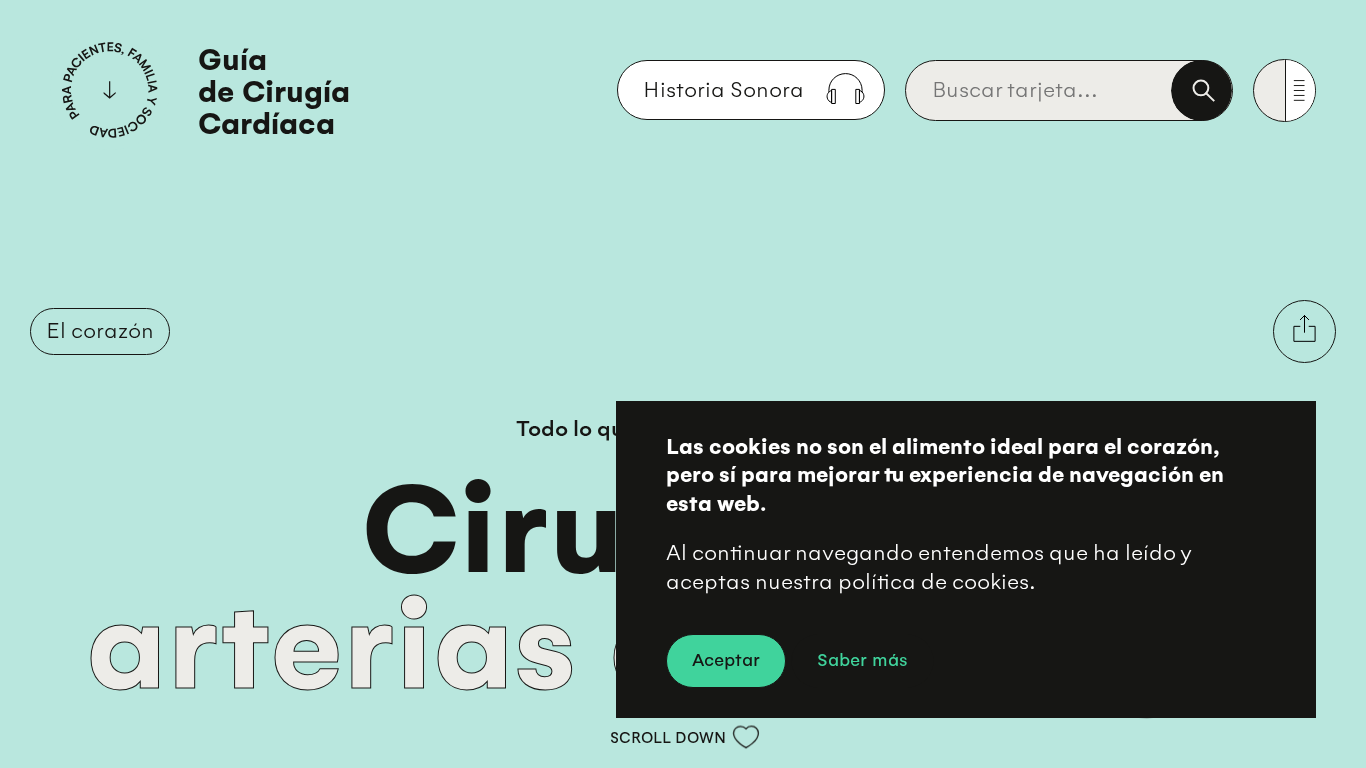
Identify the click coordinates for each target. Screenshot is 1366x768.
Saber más (862, 658)
